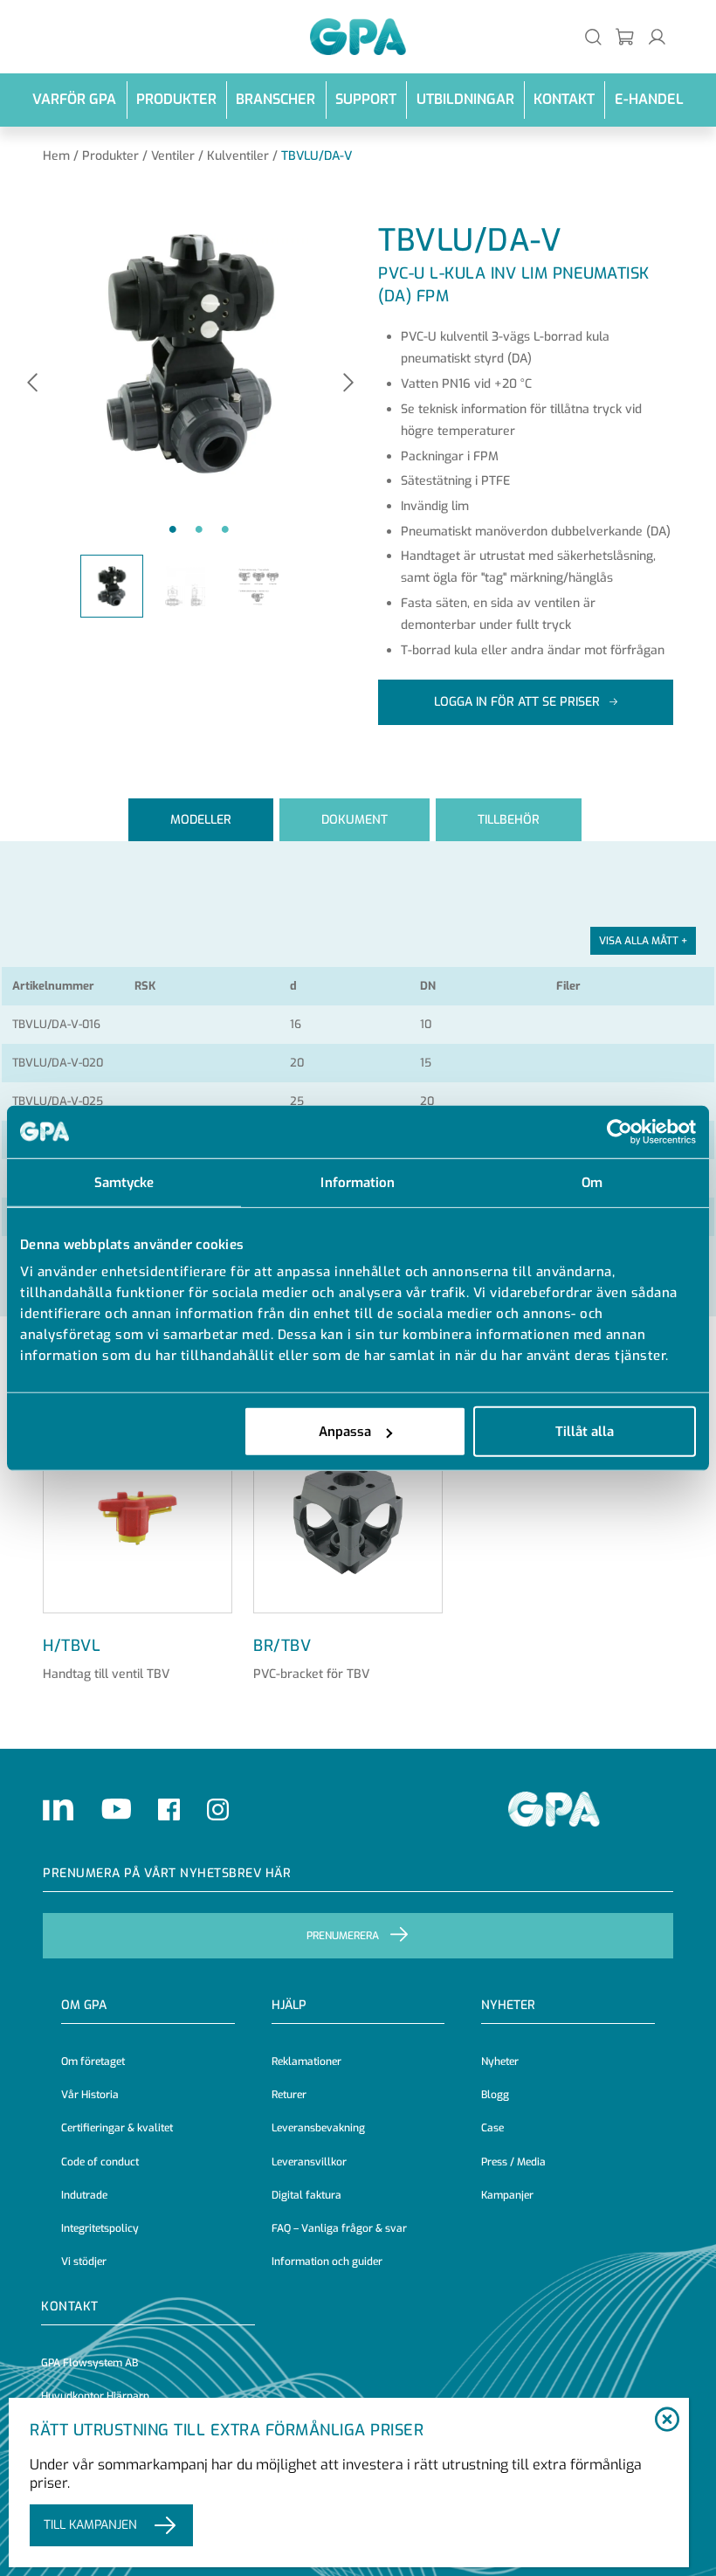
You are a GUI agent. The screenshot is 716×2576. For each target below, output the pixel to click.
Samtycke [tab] (124, 1182)
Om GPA (84, 2005)
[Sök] (593, 36)
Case (492, 2128)
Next (348, 384)
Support (366, 99)
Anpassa (345, 1432)
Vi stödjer (84, 2262)
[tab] (201, 820)
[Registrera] (626, 36)
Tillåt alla (585, 1432)
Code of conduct (100, 2162)
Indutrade (84, 2195)
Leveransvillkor (309, 2162)
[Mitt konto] (657, 36)
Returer (289, 2095)
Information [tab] (358, 1182)
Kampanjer (507, 2195)
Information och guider (327, 2262)
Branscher (275, 99)
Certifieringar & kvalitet (117, 2128)
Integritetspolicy (100, 2228)
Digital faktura (306, 2195)
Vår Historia (90, 2095)
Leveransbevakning (318, 2128)
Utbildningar (465, 99)
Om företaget (93, 2061)
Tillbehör (509, 820)
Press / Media (513, 2162)
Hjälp (289, 2005)
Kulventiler (238, 156)
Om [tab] (592, 1182)
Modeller (201, 820)
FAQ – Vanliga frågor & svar (339, 2228)
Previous (32, 384)
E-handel (649, 99)
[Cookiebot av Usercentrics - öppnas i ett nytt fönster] (620, 1131)
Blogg (495, 2095)
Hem (56, 156)
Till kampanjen (90, 2525)
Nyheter (500, 2061)
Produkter (176, 99)
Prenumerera (343, 1936)
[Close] (667, 2421)
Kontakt (564, 99)
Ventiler (173, 156)
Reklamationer (306, 2061)
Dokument (355, 820)
